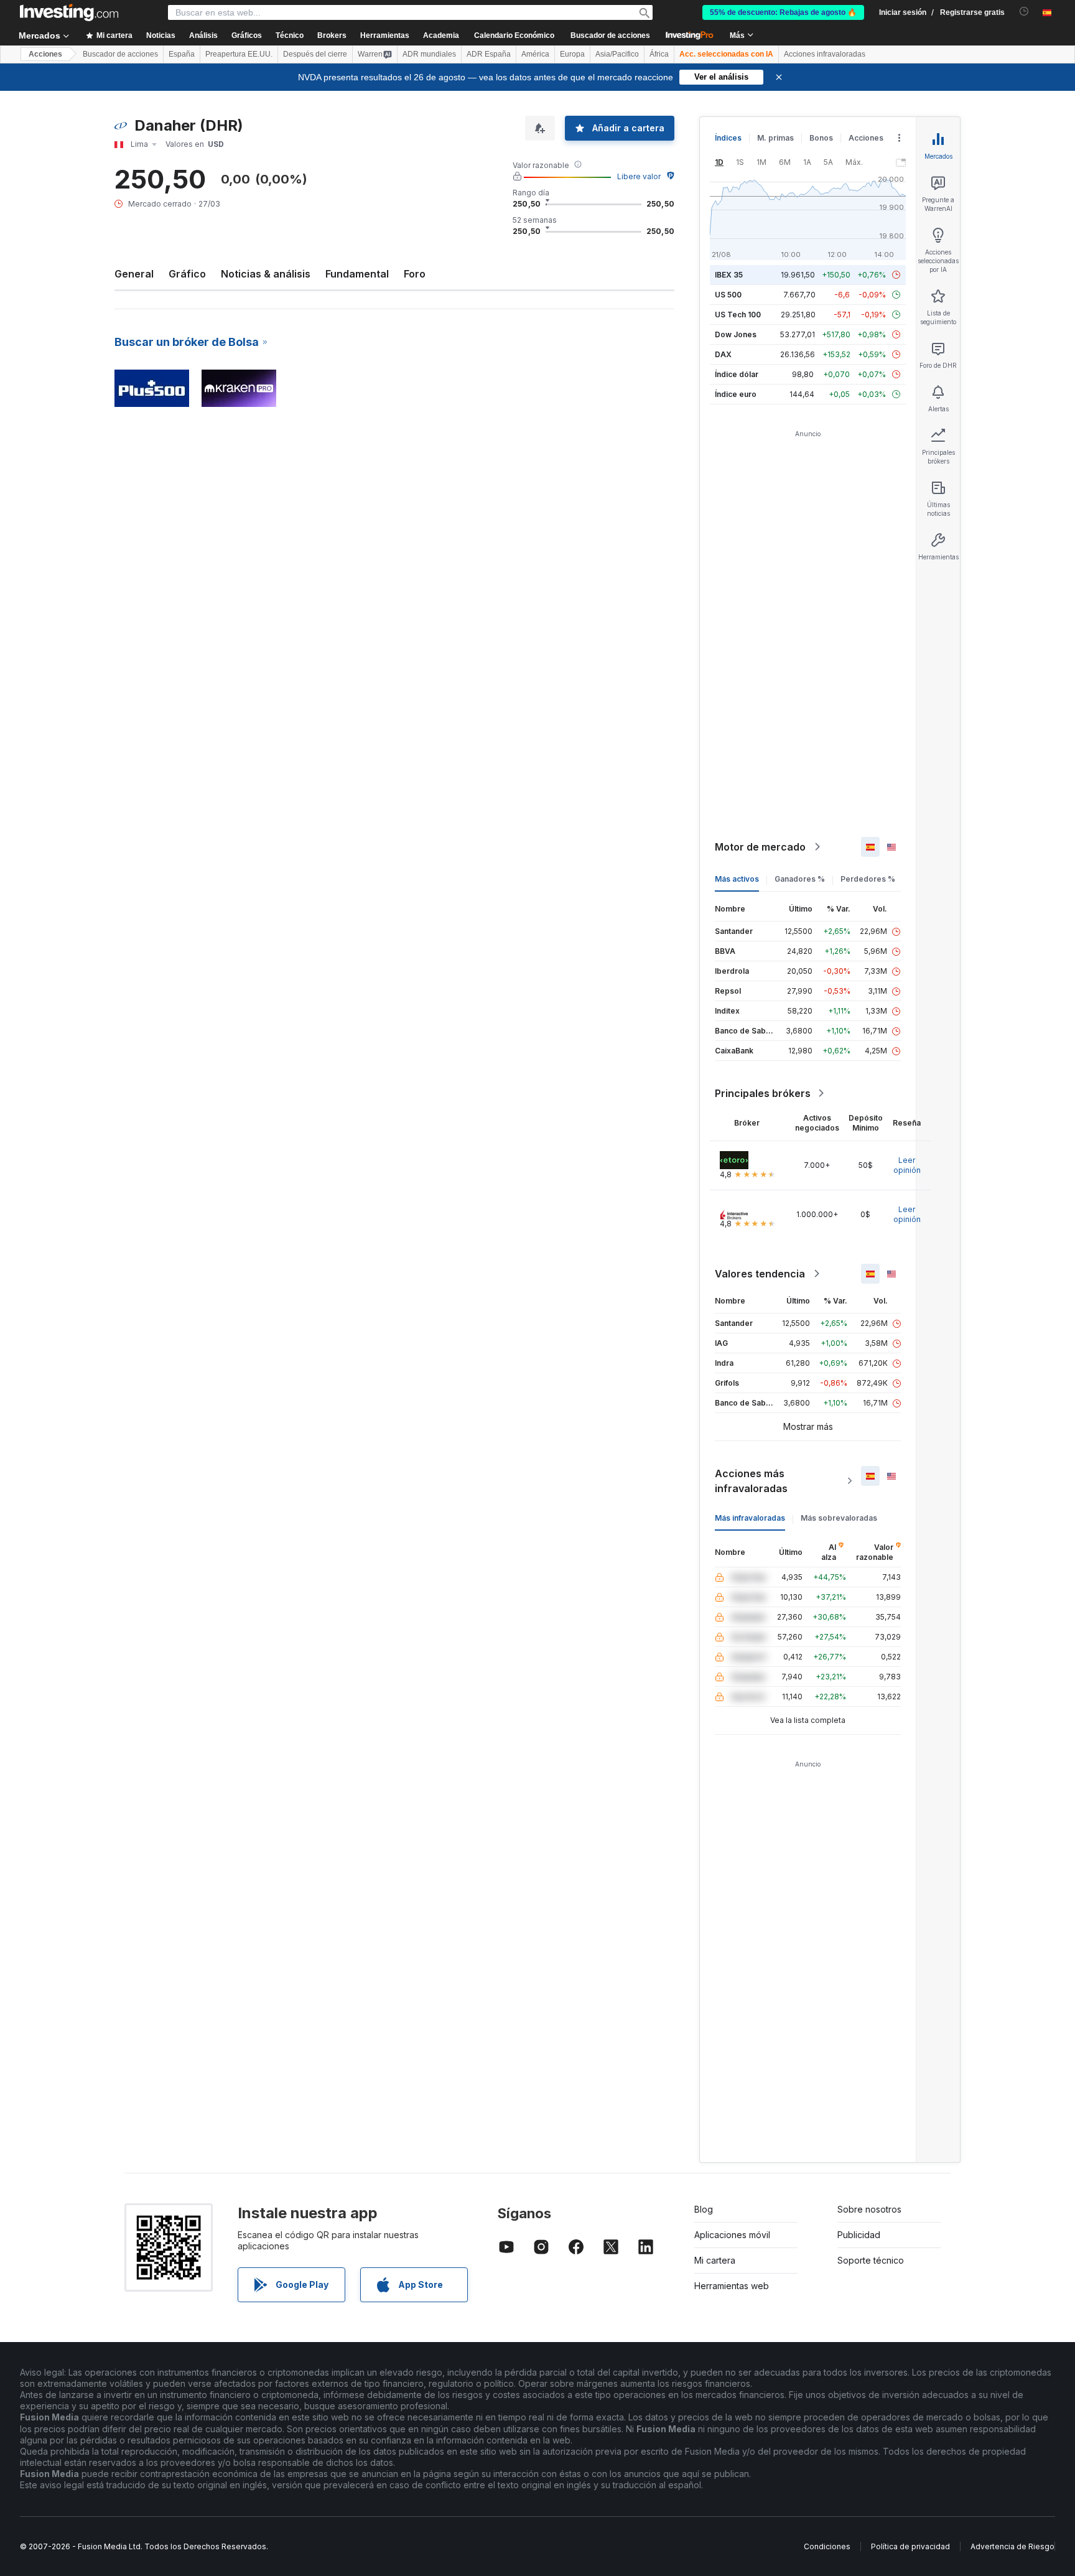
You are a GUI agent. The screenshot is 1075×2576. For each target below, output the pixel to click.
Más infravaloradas (750, 1518)
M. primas (775, 138)
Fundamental (357, 274)
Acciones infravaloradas (825, 54)
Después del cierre (315, 54)
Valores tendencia (760, 1274)
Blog (704, 2209)
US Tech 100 (738, 315)
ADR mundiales (429, 54)
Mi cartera (715, 2260)
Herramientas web (732, 2286)
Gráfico (187, 274)
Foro (415, 274)
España (182, 54)
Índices (728, 138)
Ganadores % (800, 879)
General (134, 274)
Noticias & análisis (266, 274)
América (535, 54)
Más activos (737, 879)
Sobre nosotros (869, 2209)
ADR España (489, 54)
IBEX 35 (729, 275)
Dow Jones (736, 334)
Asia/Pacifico (617, 54)
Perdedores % (868, 879)
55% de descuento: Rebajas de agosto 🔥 (783, 12)
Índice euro (736, 394)
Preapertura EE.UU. (239, 54)
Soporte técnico (871, 2260)
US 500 (728, 295)
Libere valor (639, 176)
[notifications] (1024, 12)
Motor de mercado (760, 847)
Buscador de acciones (610, 35)
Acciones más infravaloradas (751, 1481)
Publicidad (859, 2235)
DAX (723, 354)
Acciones (45, 54)
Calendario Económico (514, 35)
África (659, 54)
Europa (572, 54)
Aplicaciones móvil (732, 2235)
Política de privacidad (910, 2546)
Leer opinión (907, 1165)
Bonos (821, 138)
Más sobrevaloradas (839, 1518)
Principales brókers (763, 1093)
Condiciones (827, 2546)
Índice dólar (737, 374)
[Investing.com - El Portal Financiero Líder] (69, 12)
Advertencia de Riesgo (1012, 2546)
